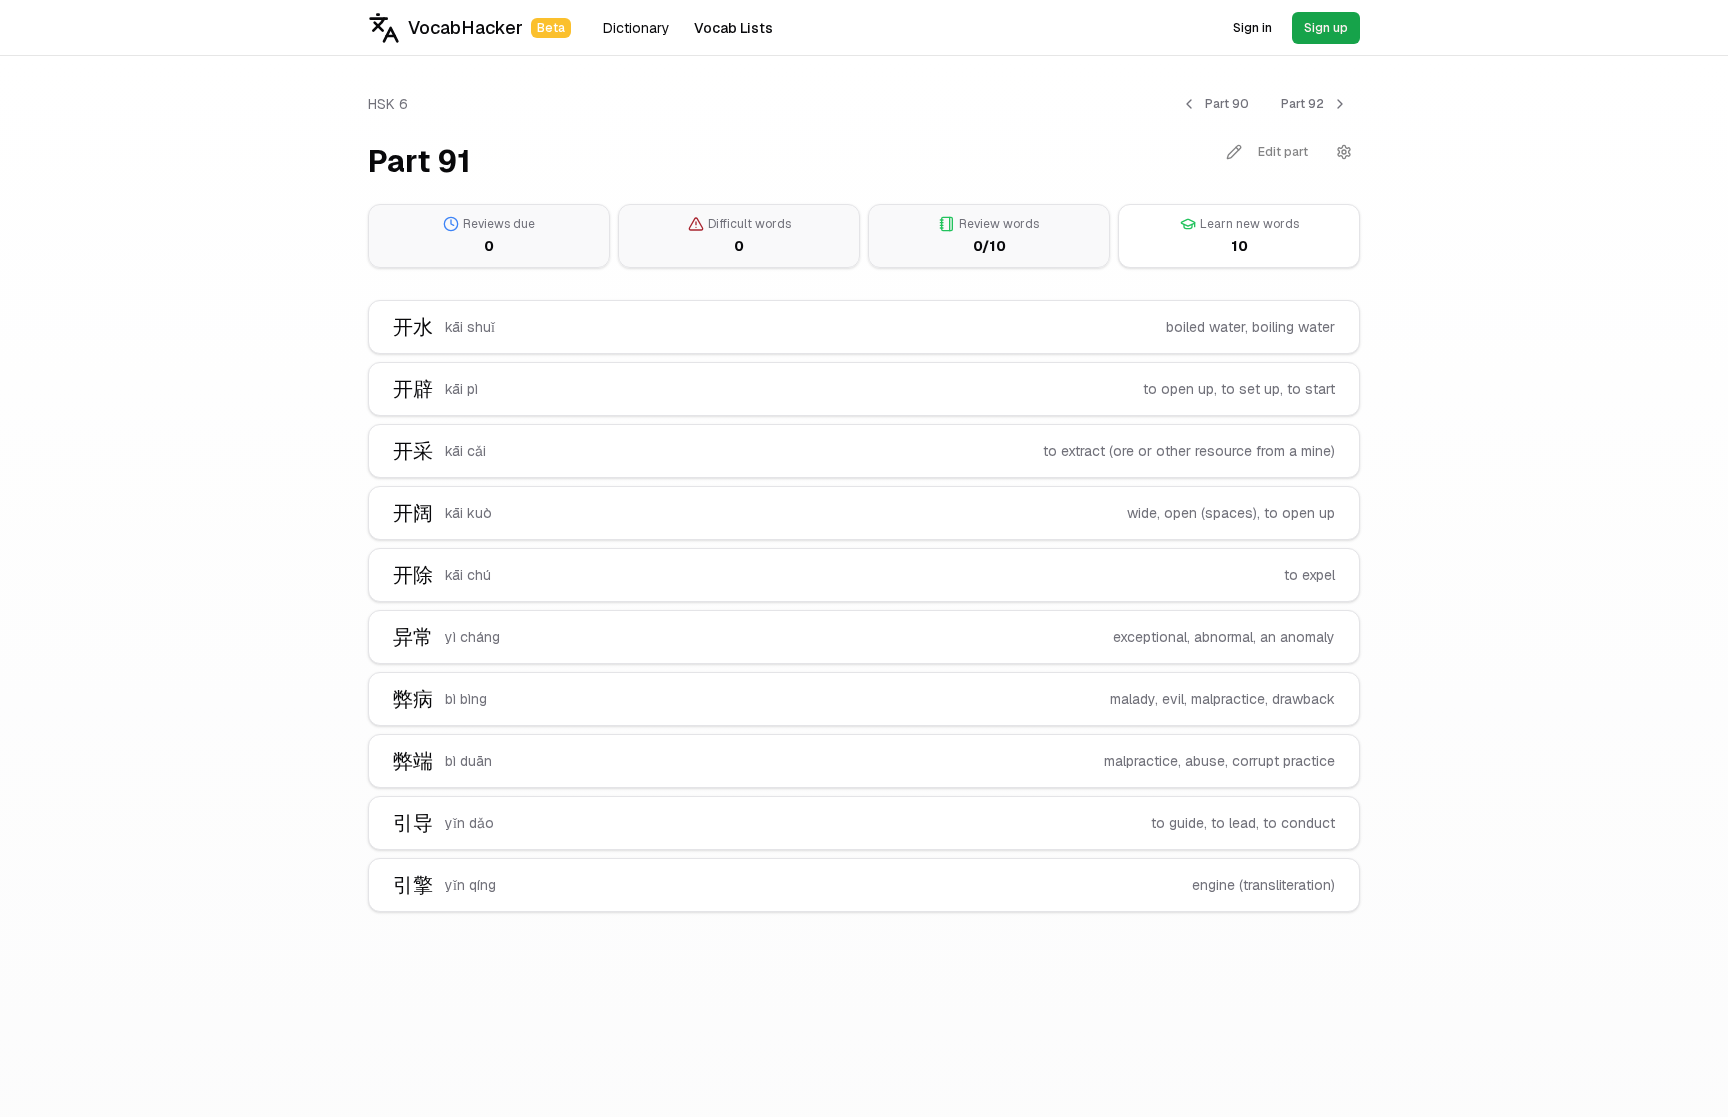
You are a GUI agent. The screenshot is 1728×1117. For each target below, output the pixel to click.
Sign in (1252, 28)
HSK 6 (388, 104)
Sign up (1326, 28)
